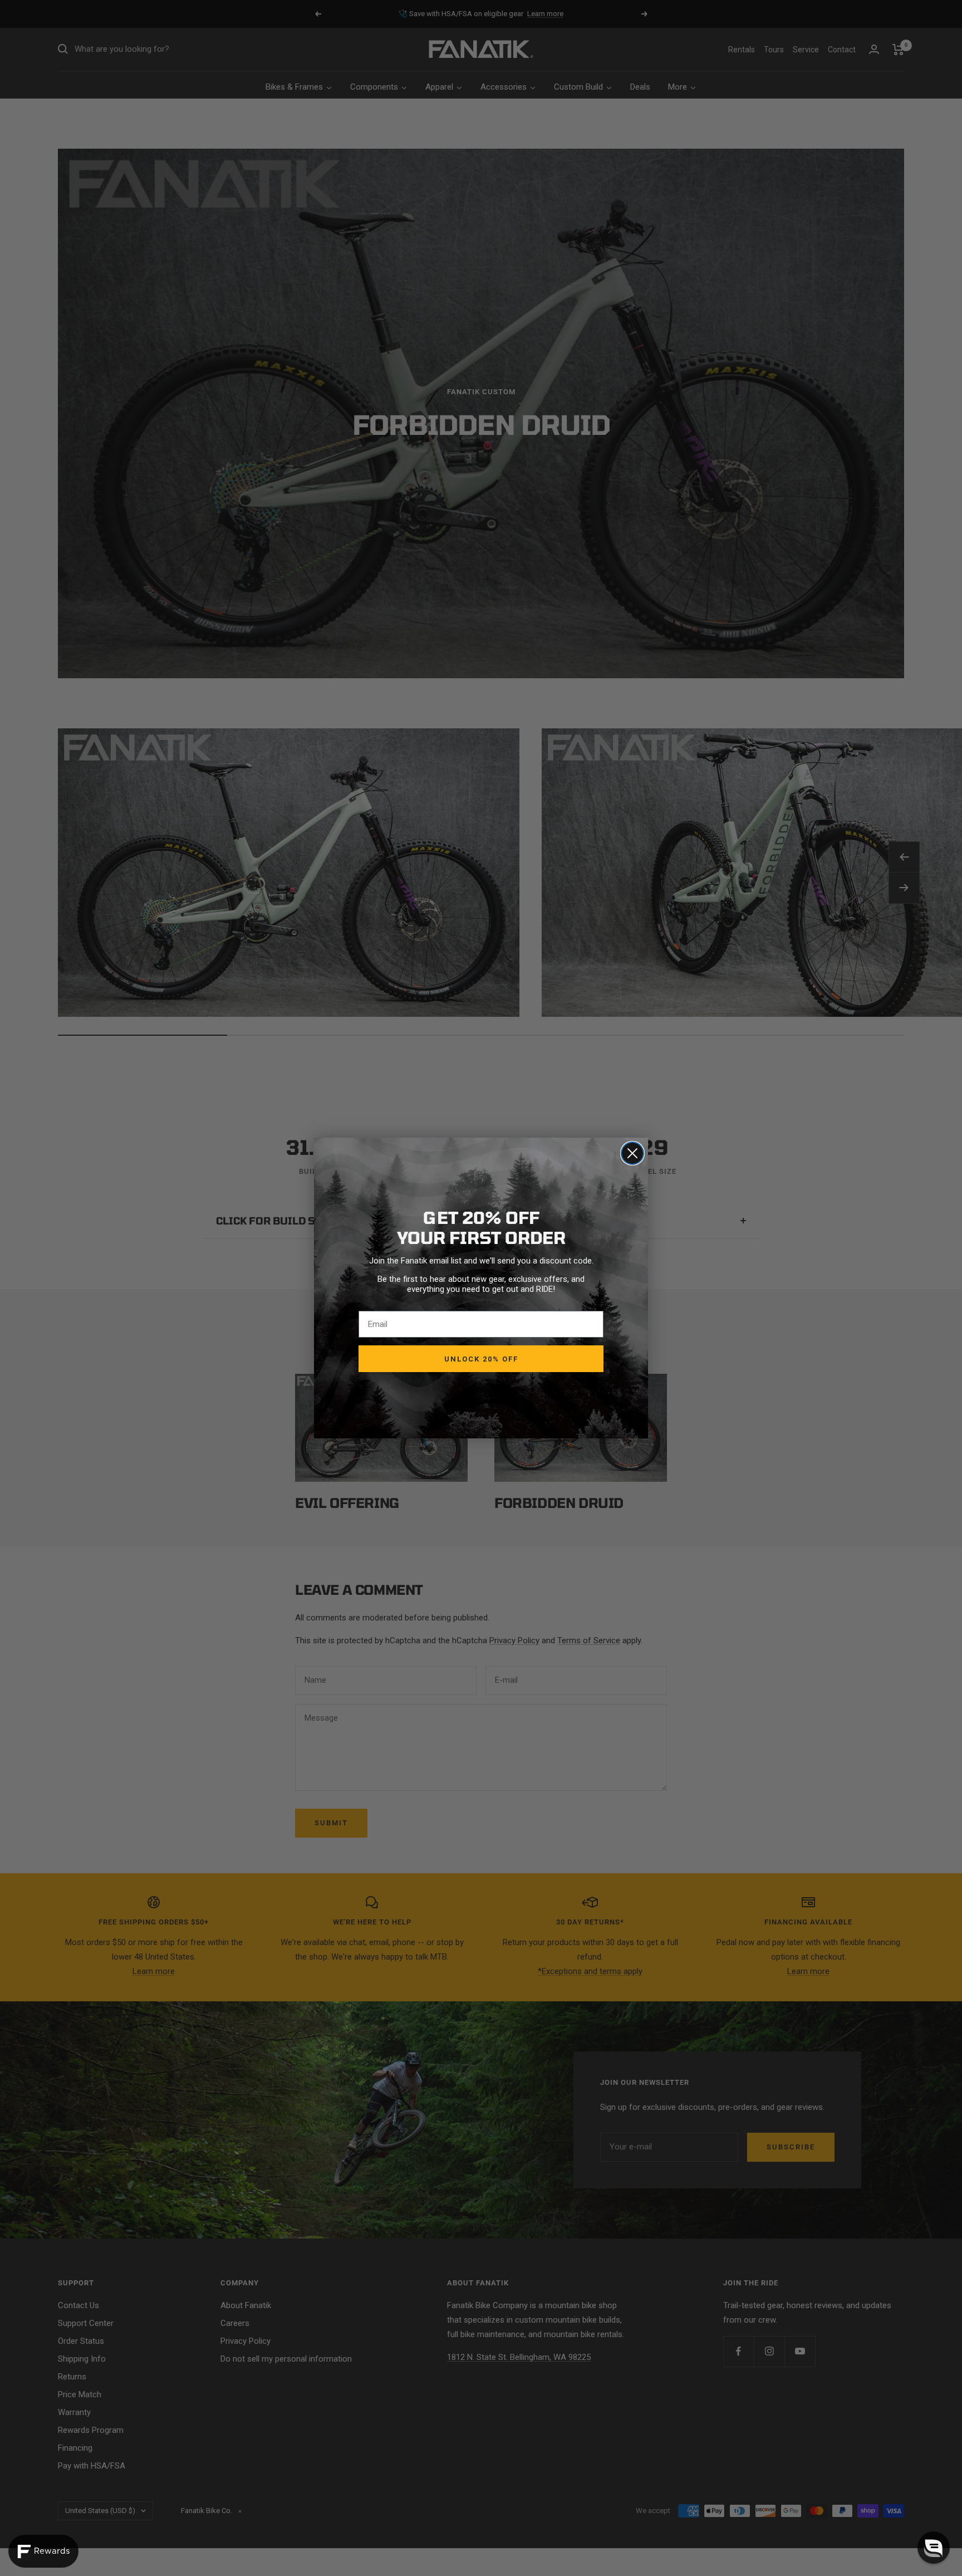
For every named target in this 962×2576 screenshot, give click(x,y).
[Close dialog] (632, 1153)
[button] (934, 2548)
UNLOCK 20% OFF (481, 1359)
